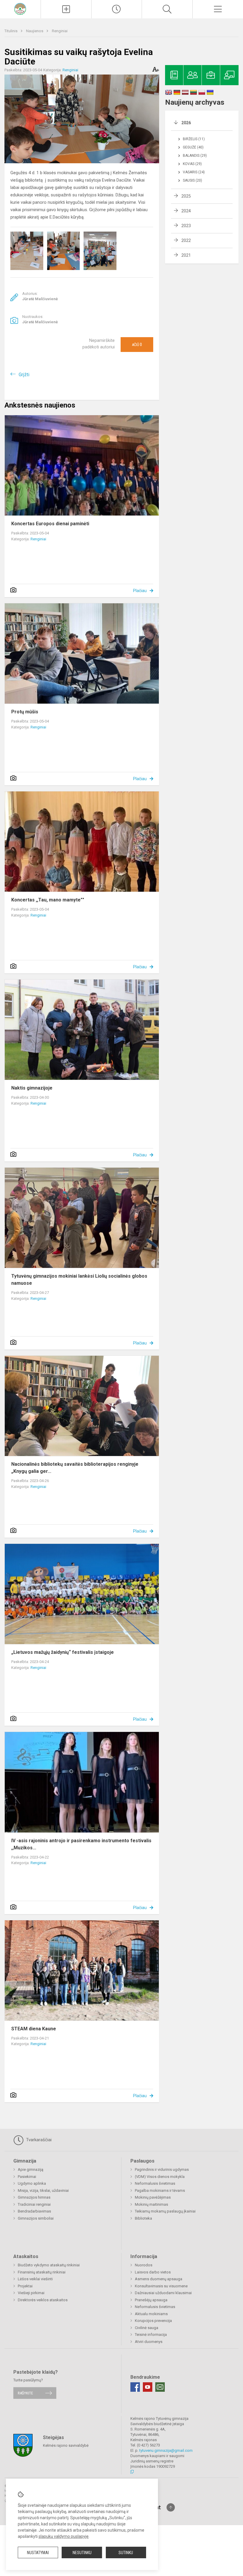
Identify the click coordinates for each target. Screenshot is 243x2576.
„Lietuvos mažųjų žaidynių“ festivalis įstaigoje (63, 1652)
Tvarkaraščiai (38, 2140)
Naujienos (35, 31)
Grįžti (24, 375)
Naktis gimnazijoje (32, 1088)
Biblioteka (143, 2218)
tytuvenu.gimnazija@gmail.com (166, 2450)
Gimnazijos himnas (34, 2197)
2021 (186, 255)
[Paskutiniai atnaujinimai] (117, 9)
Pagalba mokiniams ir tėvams (160, 2190)
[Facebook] (135, 2387)
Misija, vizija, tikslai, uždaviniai (43, 2190)
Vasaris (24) (194, 172)
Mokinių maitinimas (151, 2204)
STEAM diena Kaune (34, 2029)
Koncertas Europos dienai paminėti (50, 524)
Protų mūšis (25, 712)
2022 (186, 240)
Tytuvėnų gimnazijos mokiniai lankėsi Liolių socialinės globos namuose (79, 1280)
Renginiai (60, 31)
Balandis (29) (195, 156)
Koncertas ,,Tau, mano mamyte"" (48, 900)
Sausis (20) (192, 180)
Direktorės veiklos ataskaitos (43, 2300)
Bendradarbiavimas (34, 2211)
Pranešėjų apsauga (151, 2300)
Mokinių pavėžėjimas (153, 2197)
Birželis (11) (194, 139)
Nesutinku (82, 2553)
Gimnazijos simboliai (36, 2218)
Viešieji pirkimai (31, 2293)
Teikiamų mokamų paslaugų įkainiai (165, 2211)
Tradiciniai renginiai (34, 2204)
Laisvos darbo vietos (153, 2272)
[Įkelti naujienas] (66, 9)
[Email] (160, 2387)
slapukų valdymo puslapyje (64, 2536)
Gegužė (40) (193, 147)
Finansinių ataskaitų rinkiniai (42, 2272)
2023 (186, 226)
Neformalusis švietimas (155, 2183)
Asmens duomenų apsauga (159, 2279)
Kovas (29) (192, 164)
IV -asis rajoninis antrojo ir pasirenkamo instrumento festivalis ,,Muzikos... (81, 1844)
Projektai (25, 2286)
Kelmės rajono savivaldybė (66, 2445)
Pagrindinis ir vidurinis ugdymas (162, 2169)
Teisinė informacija (151, 2335)
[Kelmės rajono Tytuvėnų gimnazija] (20, 8)
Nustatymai (38, 2553)
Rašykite (25, 2393)
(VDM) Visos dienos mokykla (160, 2177)
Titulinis (11, 31)
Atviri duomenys (149, 2342)
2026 (186, 123)
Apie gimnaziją (31, 2169)
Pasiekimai (27, 2177)
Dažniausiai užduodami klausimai (163, 2293)
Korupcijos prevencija (153, 2321)
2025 (186, 196)
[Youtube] (148, 2387)
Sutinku (126, 2553)
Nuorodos (144, 2265)
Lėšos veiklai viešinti (35, 2279)
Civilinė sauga (147, 2328)
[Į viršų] (171, 2507)
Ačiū (137, 345)
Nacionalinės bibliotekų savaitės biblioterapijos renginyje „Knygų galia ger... (75, 1468)
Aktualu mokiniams (151, 2314)
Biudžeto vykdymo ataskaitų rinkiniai (49, 2265)
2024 (186, 211)
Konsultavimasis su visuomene (161, 2286)
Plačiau (140, 591)
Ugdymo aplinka (32, 2183)
